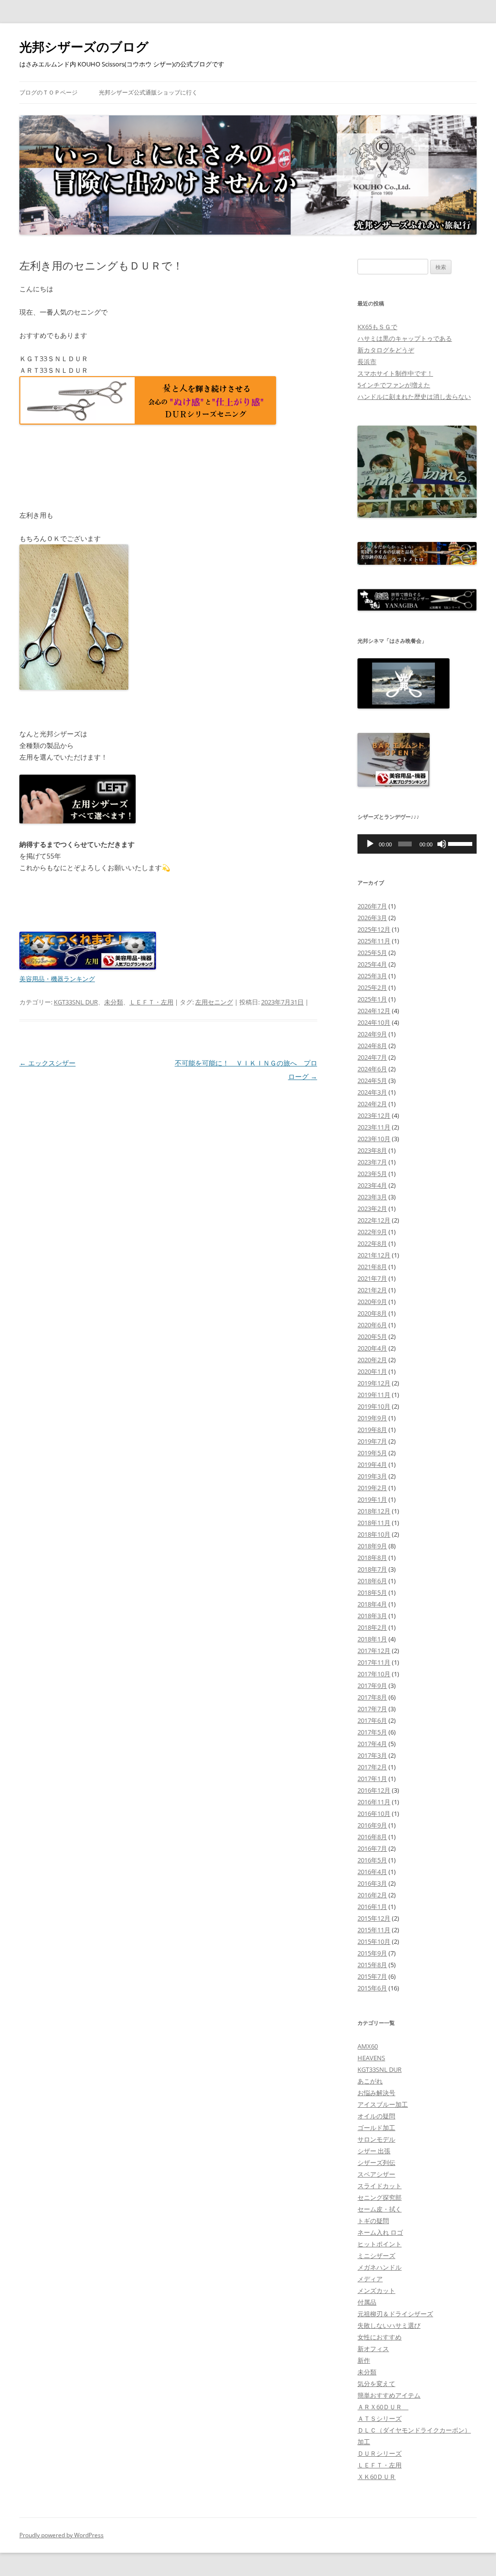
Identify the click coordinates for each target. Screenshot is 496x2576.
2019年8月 (372, 1430)
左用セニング (214, 1002)
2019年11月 (374, 1395)
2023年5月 (372, 1174)
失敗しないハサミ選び (389, 2325)
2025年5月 (372, 953)
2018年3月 (372, 1616)
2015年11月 (374, 1930)
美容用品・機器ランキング (57, 979)
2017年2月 (372, 1767)
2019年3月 (372, 1476)
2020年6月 (372, 1325)
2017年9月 (372, 1686)
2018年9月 (372, 1546)
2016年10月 (374, 1813)
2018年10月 (374, 1534)
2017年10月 (374, 1674)
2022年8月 (372, 1243)
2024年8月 (372, 1046)
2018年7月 (372, 1569)
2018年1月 (372, 1639)
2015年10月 (374, 1941)
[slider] (460, 843)
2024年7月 (372, 1057)
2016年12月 (374, 1790)
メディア (370, 2279)
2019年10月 (374, 1406)
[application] (417, 844)
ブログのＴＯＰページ (48, 92)
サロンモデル (376, 2139)
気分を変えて (376, 2384)
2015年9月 (372, 1953)
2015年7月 (372, 1976)
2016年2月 (372, 1895)
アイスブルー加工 (383, 2104)
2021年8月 (372, 1267)
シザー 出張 (374, 2151)
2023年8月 (372, 1150)
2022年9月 (372, 1232)
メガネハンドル (380, 2267)
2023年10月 (374, 1139)
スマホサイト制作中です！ (395, 373)
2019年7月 (372, 1441)
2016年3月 (372, 1883)
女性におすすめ (380, 2337)
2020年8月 (372, 1313)
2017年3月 (372, 1755)
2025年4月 (372, 964)
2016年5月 (372, 1860)
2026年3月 (372, 918)
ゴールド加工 (376, 2128)
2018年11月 (374, 1523)
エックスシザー (47, 1063)
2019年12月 (374, 1383)
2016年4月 (372, 1872)
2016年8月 (372, 1837)
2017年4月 (372, 1744)
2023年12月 (374, 1115)
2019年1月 (372, 1499)
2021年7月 (372, 1278)
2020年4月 (372, 1348)
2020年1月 (372, 1371)
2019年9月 (372, 1418)
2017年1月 (372, 1779)
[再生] (370, 844)
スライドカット (380, 2186)
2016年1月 (372, 1907)
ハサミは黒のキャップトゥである (405, 338)
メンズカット (376, 2290)
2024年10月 (374, 1022)
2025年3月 (372, 976)
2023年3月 (372, 1197)
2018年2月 (372, 1627)
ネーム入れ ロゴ (380, 2232)
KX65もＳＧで (377, 327)
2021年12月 (374, 1255)
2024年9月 (372, 1034)
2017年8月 (372, 1697)
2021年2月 (372, 1290)
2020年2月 (372, 1360)
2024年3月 (372, 1092)
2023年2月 (372, 1208)
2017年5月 (372, 1732)
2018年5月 (372, 1592)
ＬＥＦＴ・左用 (151, 1002)
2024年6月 (372, 1069)
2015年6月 (372, 1988)
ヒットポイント (380, 2244)
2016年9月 (372, 1825)
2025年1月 (372, 999)
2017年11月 (374, 1662)
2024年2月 (372, 1104)
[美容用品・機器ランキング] (88, 967)
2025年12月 (374, 929)
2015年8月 (372, 1965)
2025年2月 (372, 987)
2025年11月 (374, 941)
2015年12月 (374, 1918)
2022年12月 (374, 1220)
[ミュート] (442, 844)
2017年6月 (372, 1720)
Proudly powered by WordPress (62, 2535)
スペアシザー (376, 2174)
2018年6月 (372, 1581)
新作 (364, 2360)
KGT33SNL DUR (76, 1002)
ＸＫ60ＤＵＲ (377, 2477)
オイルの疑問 (376, 2116)
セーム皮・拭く (380, 2209)
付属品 (367, 2302)
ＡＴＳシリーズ (380, 2418)
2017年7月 (372, 1709)
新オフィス (373, 2349)
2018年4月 (372, 1604)
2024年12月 (374, 1011)
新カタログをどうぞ (386, 350)
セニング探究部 (380, 2197)
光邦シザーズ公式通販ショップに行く (148, 92)
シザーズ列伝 (376, 2163)
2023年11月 (374, 1127)
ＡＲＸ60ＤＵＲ (383, 2407)
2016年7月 (372, 1848)
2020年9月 (372, 1302)
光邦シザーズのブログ (84, 47)
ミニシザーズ (376, 2256)
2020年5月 (372, 1336)
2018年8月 (372, 1558)
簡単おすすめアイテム (389, 2395)
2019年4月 (372, 1464)
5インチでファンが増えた (394, 385)
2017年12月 (374, 1651)
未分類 (114, 1002)
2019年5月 (372, 1453)
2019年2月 (372, 1488)
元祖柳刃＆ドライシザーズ (395, 2314)
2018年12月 (374, 1511)
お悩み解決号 (376, 2093)
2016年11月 (374, 1802)
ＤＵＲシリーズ (380, 2453)
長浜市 (367, 362)
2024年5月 (372, 1081)
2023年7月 (372, 1162)
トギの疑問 (373, 2221)
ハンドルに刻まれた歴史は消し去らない (414, 397)
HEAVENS (371, 2058)
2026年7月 (372, 906)
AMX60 (368, 2046)
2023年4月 (372, 1185)
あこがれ (370, 2081)
